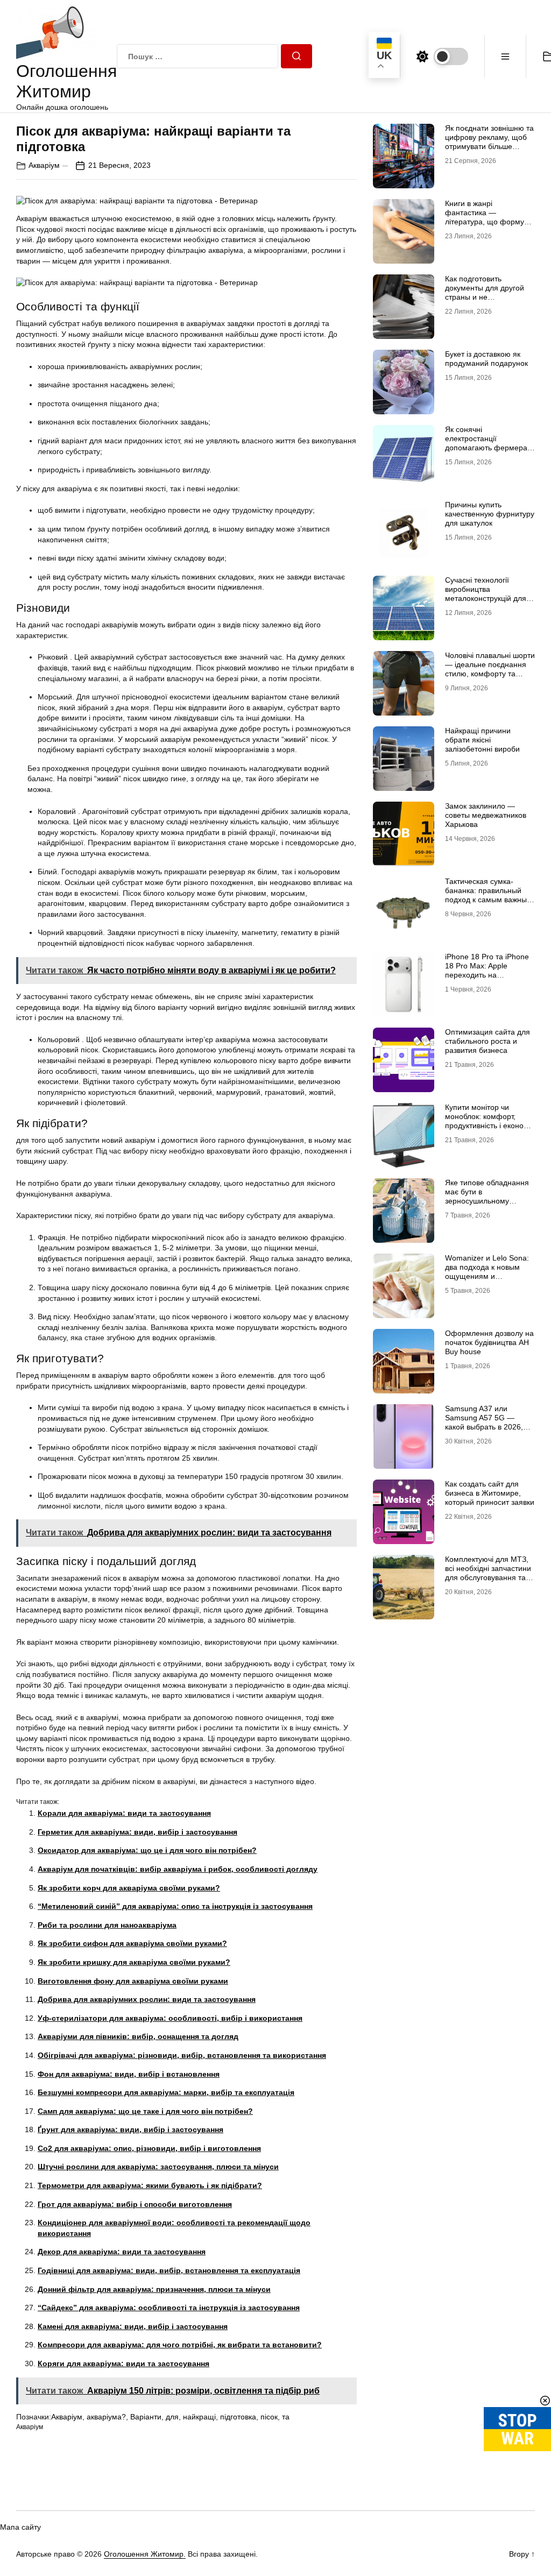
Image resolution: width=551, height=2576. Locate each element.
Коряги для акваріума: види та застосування (123, 2363)
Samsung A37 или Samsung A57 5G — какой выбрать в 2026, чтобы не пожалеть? (484, 1422)
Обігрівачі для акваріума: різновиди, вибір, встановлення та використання (182, 2055)
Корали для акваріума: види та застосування (124, 1813)
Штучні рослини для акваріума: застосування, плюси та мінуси (158, 2167)
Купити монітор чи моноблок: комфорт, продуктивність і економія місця (490, 1121)
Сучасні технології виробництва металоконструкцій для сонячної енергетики (486, 593)
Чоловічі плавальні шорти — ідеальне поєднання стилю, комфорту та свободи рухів (490, 669)
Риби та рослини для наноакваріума (107, 1925)
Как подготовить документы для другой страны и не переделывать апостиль (488, 292)
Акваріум (44, 165)
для (172, 2417)
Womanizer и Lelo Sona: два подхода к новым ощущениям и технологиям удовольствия (487, 1276)
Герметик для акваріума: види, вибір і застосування (137, 1832)
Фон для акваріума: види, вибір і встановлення (129, 2074)
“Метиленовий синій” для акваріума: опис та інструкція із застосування (175, 1906)
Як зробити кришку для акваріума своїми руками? (134, 1962)
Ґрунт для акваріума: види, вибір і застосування (130, 2129)
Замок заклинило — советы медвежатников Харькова (486, 815)
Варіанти (146, 2417)
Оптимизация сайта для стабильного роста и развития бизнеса (488, 1041)
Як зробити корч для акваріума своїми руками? (129, 1888)
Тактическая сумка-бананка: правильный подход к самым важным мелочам (489, 895)
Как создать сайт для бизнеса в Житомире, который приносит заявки (490, 1493)
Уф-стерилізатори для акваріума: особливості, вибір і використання (170, 2018)
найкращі (199, 2417)
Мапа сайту (20, 2527)
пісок (269, 2417)
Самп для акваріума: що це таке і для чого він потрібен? (145, 2111)
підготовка (238, 2417)
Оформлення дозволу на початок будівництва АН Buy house (489, 1342)
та (286, 2417)
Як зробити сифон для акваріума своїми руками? (132, 1943)
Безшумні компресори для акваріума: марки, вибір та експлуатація (166, 2092)
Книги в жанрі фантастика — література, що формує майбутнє (486, 217)
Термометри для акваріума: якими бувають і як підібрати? (150, 2185)
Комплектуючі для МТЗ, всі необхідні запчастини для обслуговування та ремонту (488, 1573)
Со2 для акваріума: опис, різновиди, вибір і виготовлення (149, 2148)
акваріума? (106, 2417)
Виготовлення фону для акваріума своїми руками (133, 1981)
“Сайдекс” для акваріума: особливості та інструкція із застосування (169, 2308)
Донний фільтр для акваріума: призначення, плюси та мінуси (154, 2289)
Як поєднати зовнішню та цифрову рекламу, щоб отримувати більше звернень (489, 141)
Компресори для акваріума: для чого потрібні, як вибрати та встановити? (180, 2345)
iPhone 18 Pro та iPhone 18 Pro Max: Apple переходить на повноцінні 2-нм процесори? (487, 975)
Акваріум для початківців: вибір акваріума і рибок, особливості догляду (178, 1869)
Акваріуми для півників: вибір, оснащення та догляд (138, 2036)
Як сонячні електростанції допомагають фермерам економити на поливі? (489, 443)
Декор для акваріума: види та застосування (122, 2252)
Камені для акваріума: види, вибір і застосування (133, 2326)
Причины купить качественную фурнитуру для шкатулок (490, 514)
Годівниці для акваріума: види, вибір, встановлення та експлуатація (169, 2270)
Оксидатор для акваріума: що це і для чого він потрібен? (147, 1850)
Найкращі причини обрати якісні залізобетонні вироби (482, 740)
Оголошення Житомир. (145, 2554)
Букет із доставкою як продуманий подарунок (486, 359)
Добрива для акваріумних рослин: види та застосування (147, 1999)
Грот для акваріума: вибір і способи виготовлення (135, 2204)
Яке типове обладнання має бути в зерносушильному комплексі (487, 1196)
